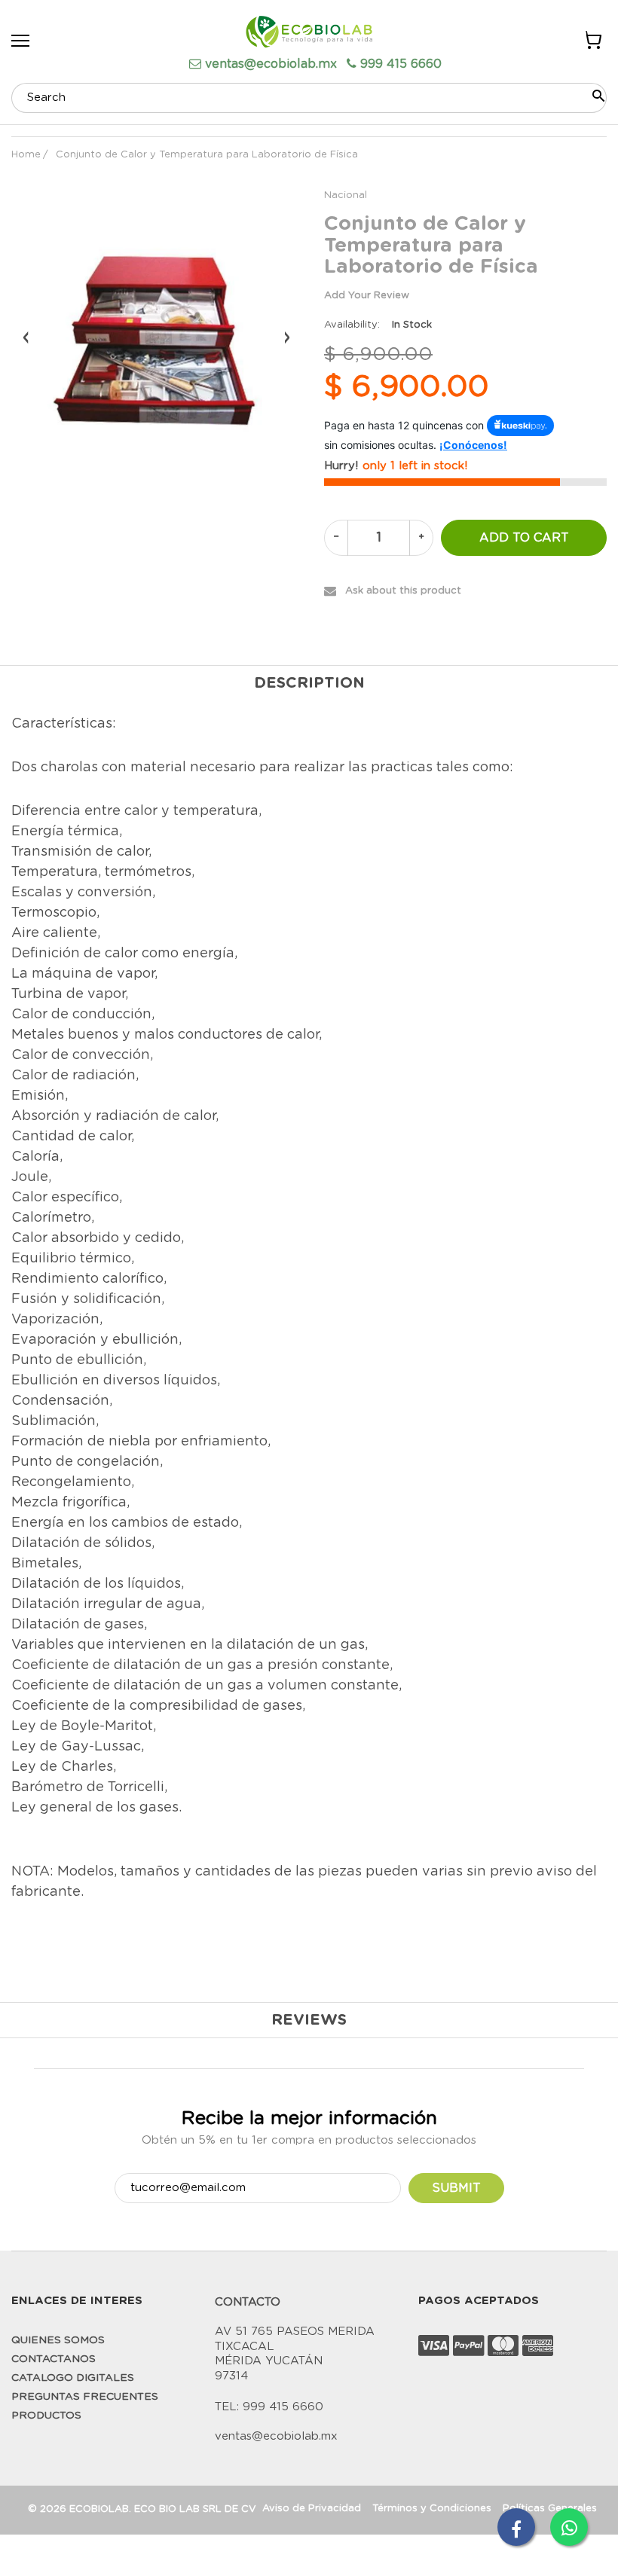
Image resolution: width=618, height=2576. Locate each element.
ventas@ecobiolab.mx (271, 64)
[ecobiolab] (309, 34)
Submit (456, 2188)
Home (26, 155)
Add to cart (524, 538)
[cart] (592, 43)
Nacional (346, 195)
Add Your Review (367, 296)
